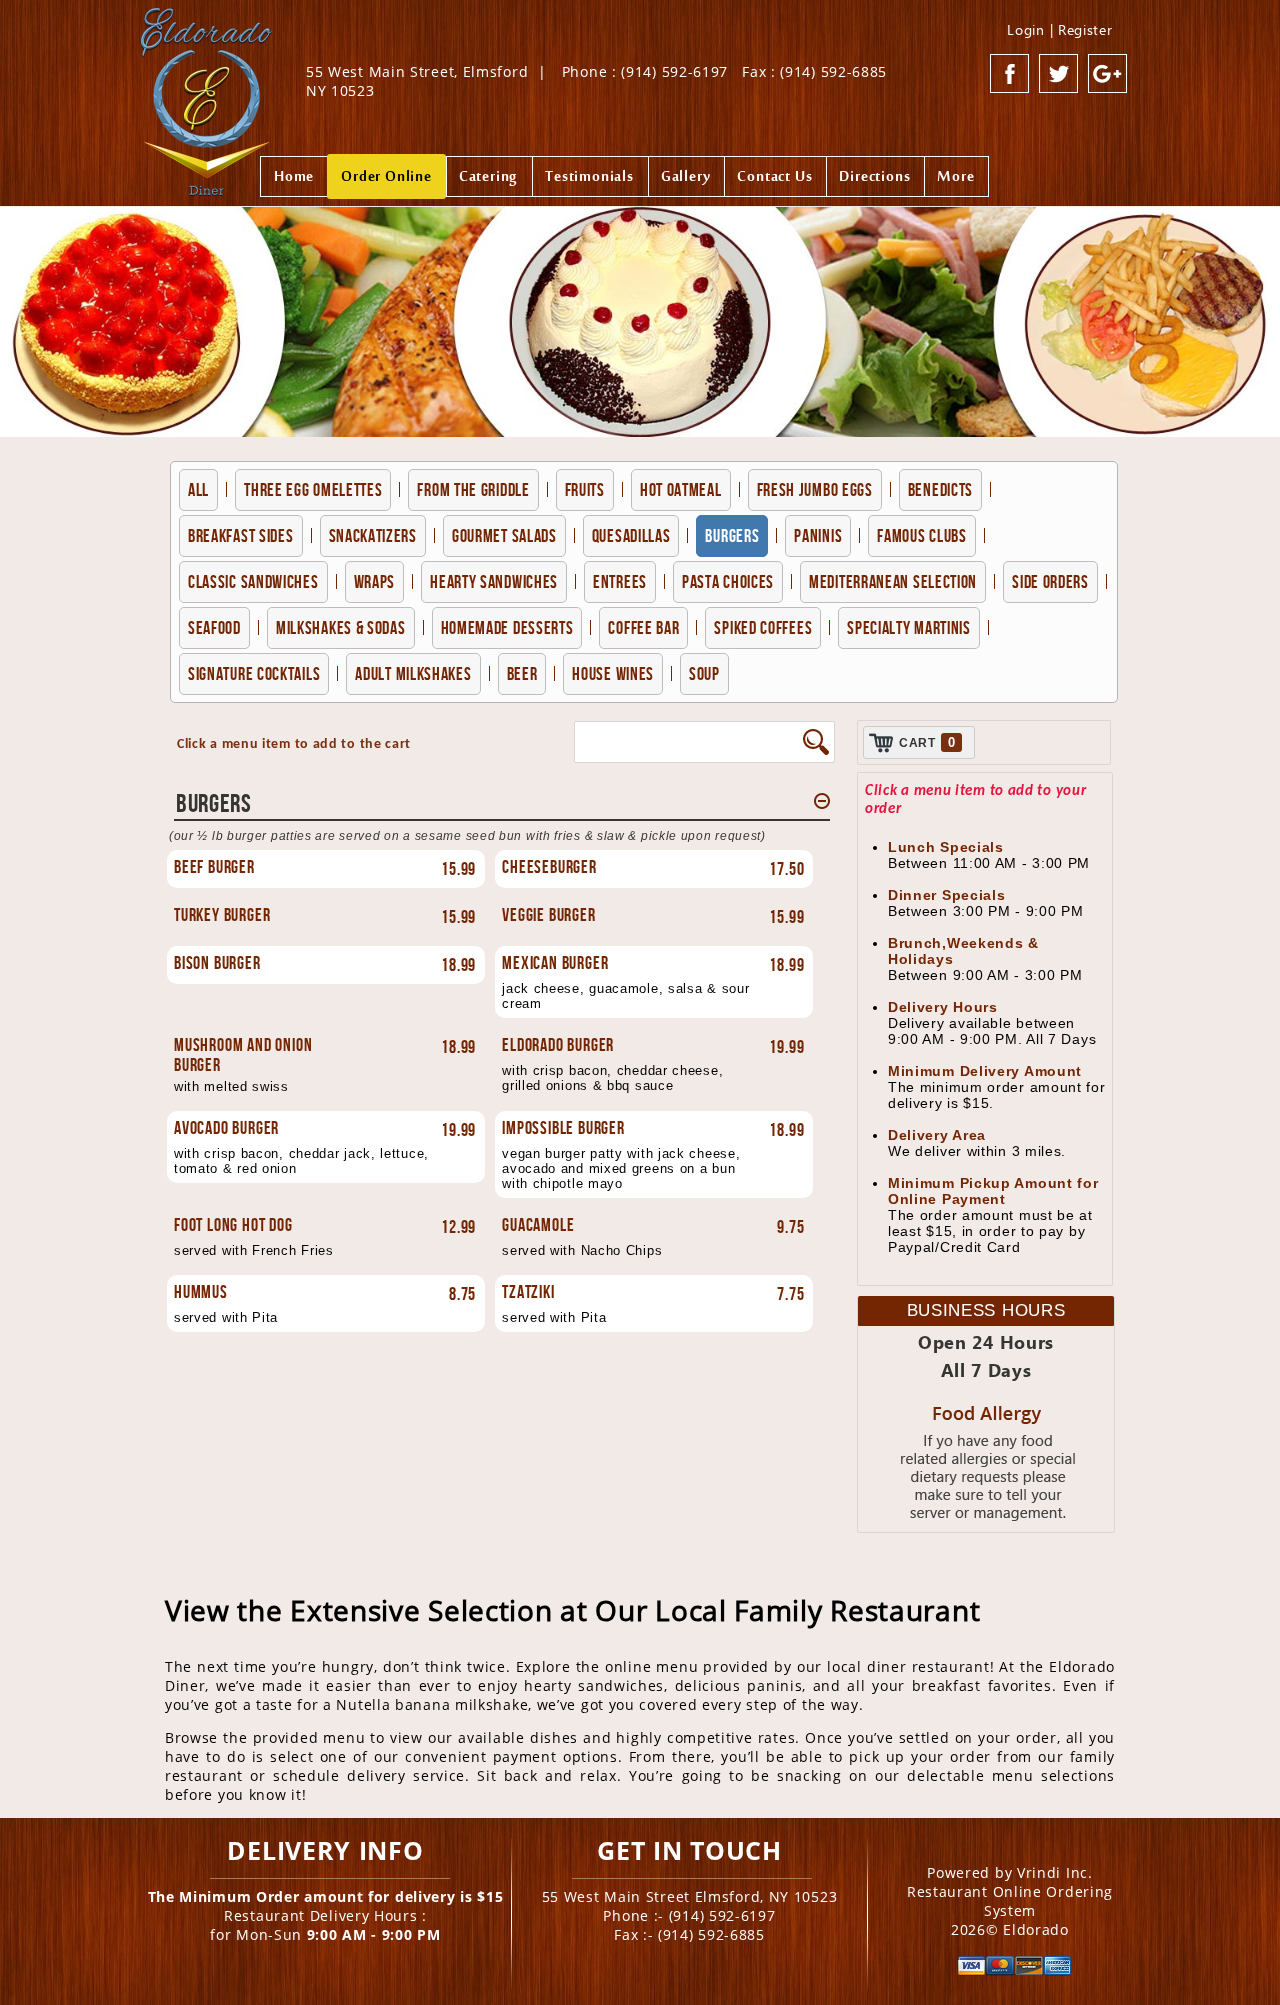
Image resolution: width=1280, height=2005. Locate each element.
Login (1026, 29)
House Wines (613, 674)
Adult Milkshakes (413, 674)
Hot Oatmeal (681, 490)
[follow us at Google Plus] (1108, 74)
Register (1085, 29)
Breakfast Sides (241, 536)
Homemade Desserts (507, 628)
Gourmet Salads (504, 536)
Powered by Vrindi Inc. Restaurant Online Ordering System (1010, 1891)
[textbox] (688, 742)
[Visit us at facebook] (1010, 74)
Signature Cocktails (254, 674)
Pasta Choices (728, 582)
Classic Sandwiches (253, 582)
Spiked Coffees (763, 628)
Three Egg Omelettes (313, 490)
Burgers (732, 536)
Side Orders (1050, 582)
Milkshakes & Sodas (341, 628)
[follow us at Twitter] (1059, 74)
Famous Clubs (921, 536)
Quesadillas (631, 536)
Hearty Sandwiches (494, 582)
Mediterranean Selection (893, 582)
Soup (704, 674)
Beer (522, 674)
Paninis (818, 536)
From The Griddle (473, 490)
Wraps (375, 582)
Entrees (620, 582)
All (198, 490)
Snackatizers (373, 536)
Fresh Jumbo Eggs (815, 490)
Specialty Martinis (909, 628)
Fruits (585, 490)
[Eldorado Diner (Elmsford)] (206, 94)
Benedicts (940, 490)
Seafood (214, 628)
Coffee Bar (643, 628)
